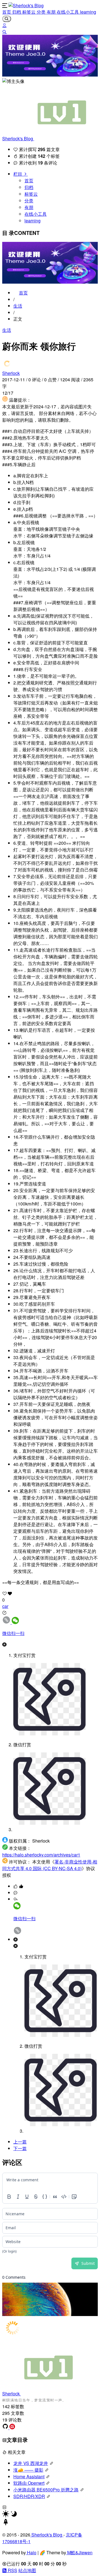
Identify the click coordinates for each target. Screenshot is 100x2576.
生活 (18, 306)
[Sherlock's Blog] (26, 5)
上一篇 (20, 2142)
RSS (12, 2570)
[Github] (6, 2428)
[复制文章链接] (7, 1622)
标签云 (29, 12)
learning (88, 12)
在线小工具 (68, 12)
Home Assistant (29, 2476)
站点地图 (27, 2570)
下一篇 (20, 2148)
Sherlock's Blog (18, 138)
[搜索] (4, 32)
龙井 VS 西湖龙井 (31, 2463)
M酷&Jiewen (79, 2552)
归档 (17, 12)
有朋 (52, 12)
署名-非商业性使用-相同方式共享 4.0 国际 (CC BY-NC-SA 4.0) (50, 1865)
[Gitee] (12, 2428)
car (5, 1606)
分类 (42, 12)
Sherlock (11, 373)
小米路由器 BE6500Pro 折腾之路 (46, 2490)
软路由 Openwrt (29, 2483)
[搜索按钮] (7, 19)
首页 (7, 12)
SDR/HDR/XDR (29, 2496)
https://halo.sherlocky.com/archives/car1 (41, 1855)
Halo (31, 2552)
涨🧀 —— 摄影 (28, 2470)
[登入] (4, 25)
